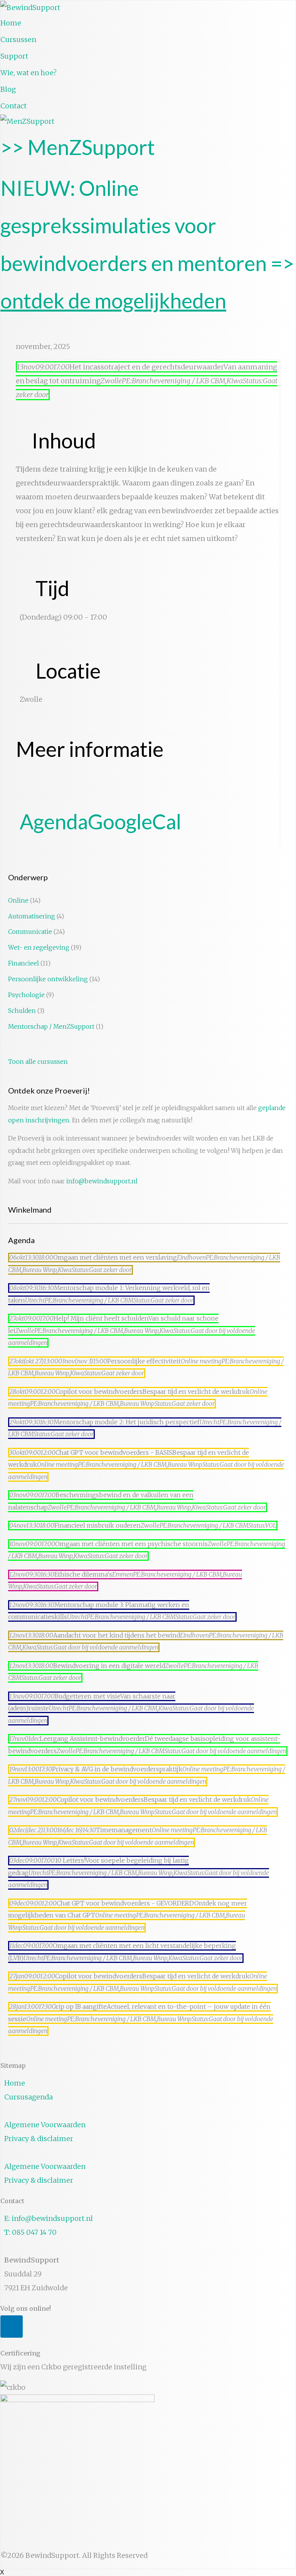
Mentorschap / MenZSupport (51, 1027)
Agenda (54, 821)
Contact (13, 106)
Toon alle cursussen (38, 1062)
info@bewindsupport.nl (102, 1181)
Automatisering (32, 916)
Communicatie (30, 932)
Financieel (24, 963)
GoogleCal (135, 821)
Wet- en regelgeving (39, 948)
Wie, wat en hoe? (29, 73)
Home (11, 23)
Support (14, 56)
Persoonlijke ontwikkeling (48, 979)
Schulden (22, 1011)
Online (18, 901)
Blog (8, 89)
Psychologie (26, 995)
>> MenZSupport (78, 147)
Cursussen (18, 40)
